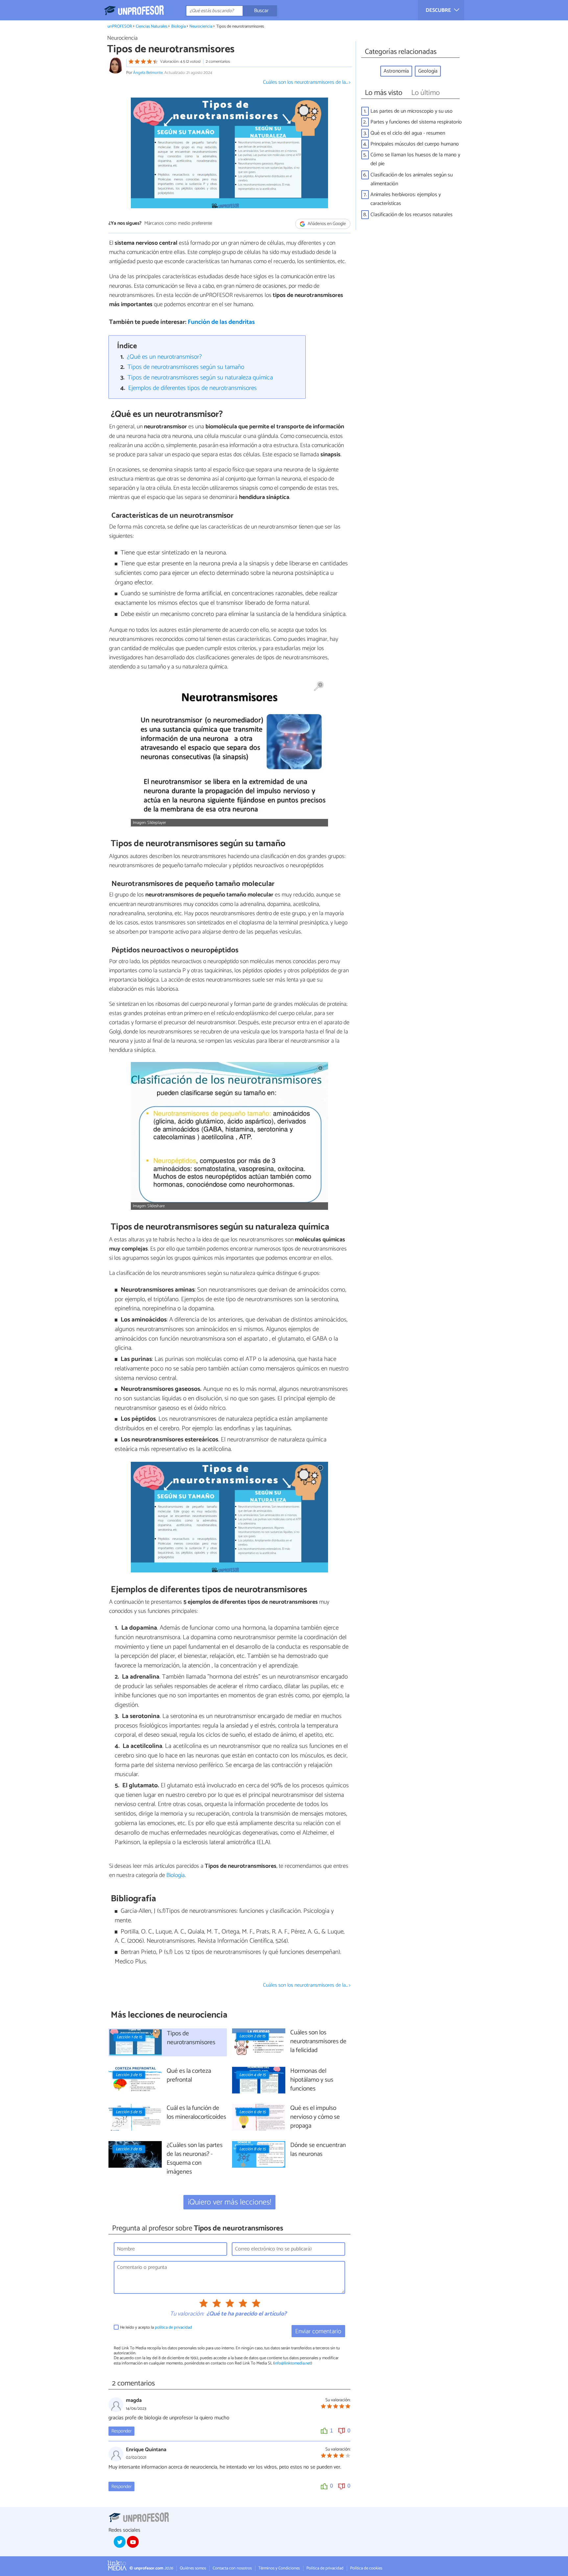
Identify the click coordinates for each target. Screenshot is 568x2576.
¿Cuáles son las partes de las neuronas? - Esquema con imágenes (195, 2159)
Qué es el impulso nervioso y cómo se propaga (315, 2117)
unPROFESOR (120, 26)
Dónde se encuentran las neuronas (318, 2150)
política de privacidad (173, 2327)
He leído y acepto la (156, 2327)
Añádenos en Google (326, 224)
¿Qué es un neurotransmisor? (164, 357)
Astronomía (396, 71)
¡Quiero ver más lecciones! (230, 2202)
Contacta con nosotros (232, 2568)
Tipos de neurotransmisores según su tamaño (186, 367)
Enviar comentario (318, 2331)
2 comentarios (218, 62)
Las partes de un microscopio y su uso (412, 111)
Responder (121, 2431)
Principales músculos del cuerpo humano (415, 144)
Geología (428, 71)
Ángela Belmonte (148, 73)
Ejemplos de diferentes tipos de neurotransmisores (192, 388)
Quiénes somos (193, 2568)
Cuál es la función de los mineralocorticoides (196, 2113)
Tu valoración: (187, 2314)
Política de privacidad (325, 2568)
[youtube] (133, 2542)
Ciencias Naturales (152, 26)
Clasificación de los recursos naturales (412, 215)
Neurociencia (201, 26)
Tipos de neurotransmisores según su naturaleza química (200, 378)
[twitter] (120, 2542)
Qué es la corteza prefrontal (189, 2076)
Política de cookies (366, 2568)
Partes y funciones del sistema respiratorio (416, 122)
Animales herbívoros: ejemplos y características (406, 199)
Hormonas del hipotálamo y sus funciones (312, 2080)
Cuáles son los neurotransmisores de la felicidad (318, 2042)
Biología (178, 26)
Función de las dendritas (221, 322)
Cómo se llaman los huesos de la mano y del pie (415, 159)
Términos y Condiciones (279, 2568)
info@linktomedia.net (293, 2363)
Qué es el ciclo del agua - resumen (408, 133)
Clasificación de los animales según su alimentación (412, 179)
